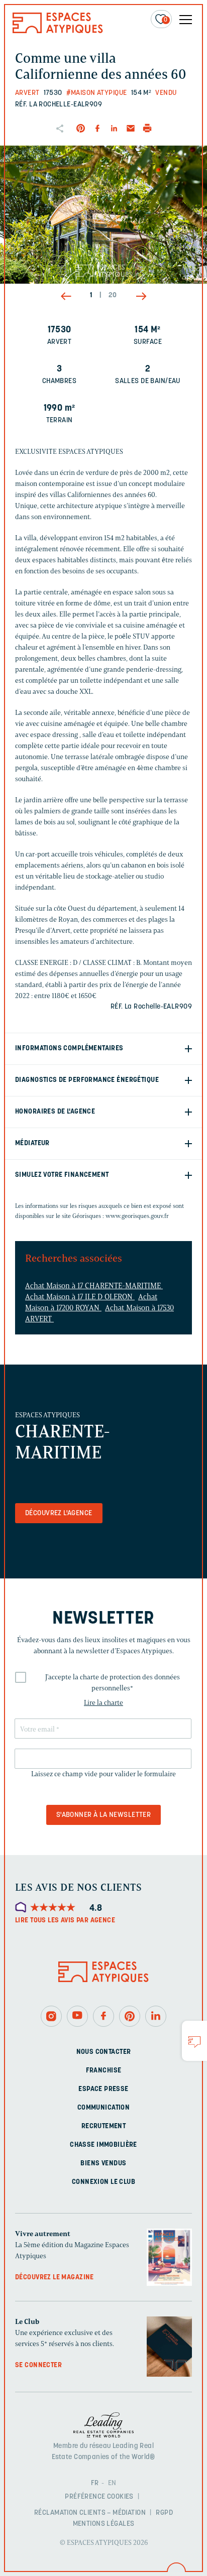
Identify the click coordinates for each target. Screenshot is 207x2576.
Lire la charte (103, 1703)
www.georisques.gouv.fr (137, 1216)
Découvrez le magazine (55, 2277)
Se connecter (38, 2365)
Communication (103, 2107)
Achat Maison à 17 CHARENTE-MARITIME (94, 1286)
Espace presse (103, 2089)
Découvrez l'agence (59, 1513)
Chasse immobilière (103, 2144)
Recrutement (104, 2126)
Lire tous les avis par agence (65, 1921)
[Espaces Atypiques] (58, 31)
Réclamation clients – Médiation (90, 2513)
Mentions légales (104, 2524)
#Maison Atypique (97, 93)
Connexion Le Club (103, 2182)
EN (112, 2483)
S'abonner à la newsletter (104, 1815)
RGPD (164, 2513)
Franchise (104, 2070)
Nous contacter (104, 2052)
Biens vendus (103, 2163)
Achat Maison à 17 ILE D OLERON (80, 1297)
